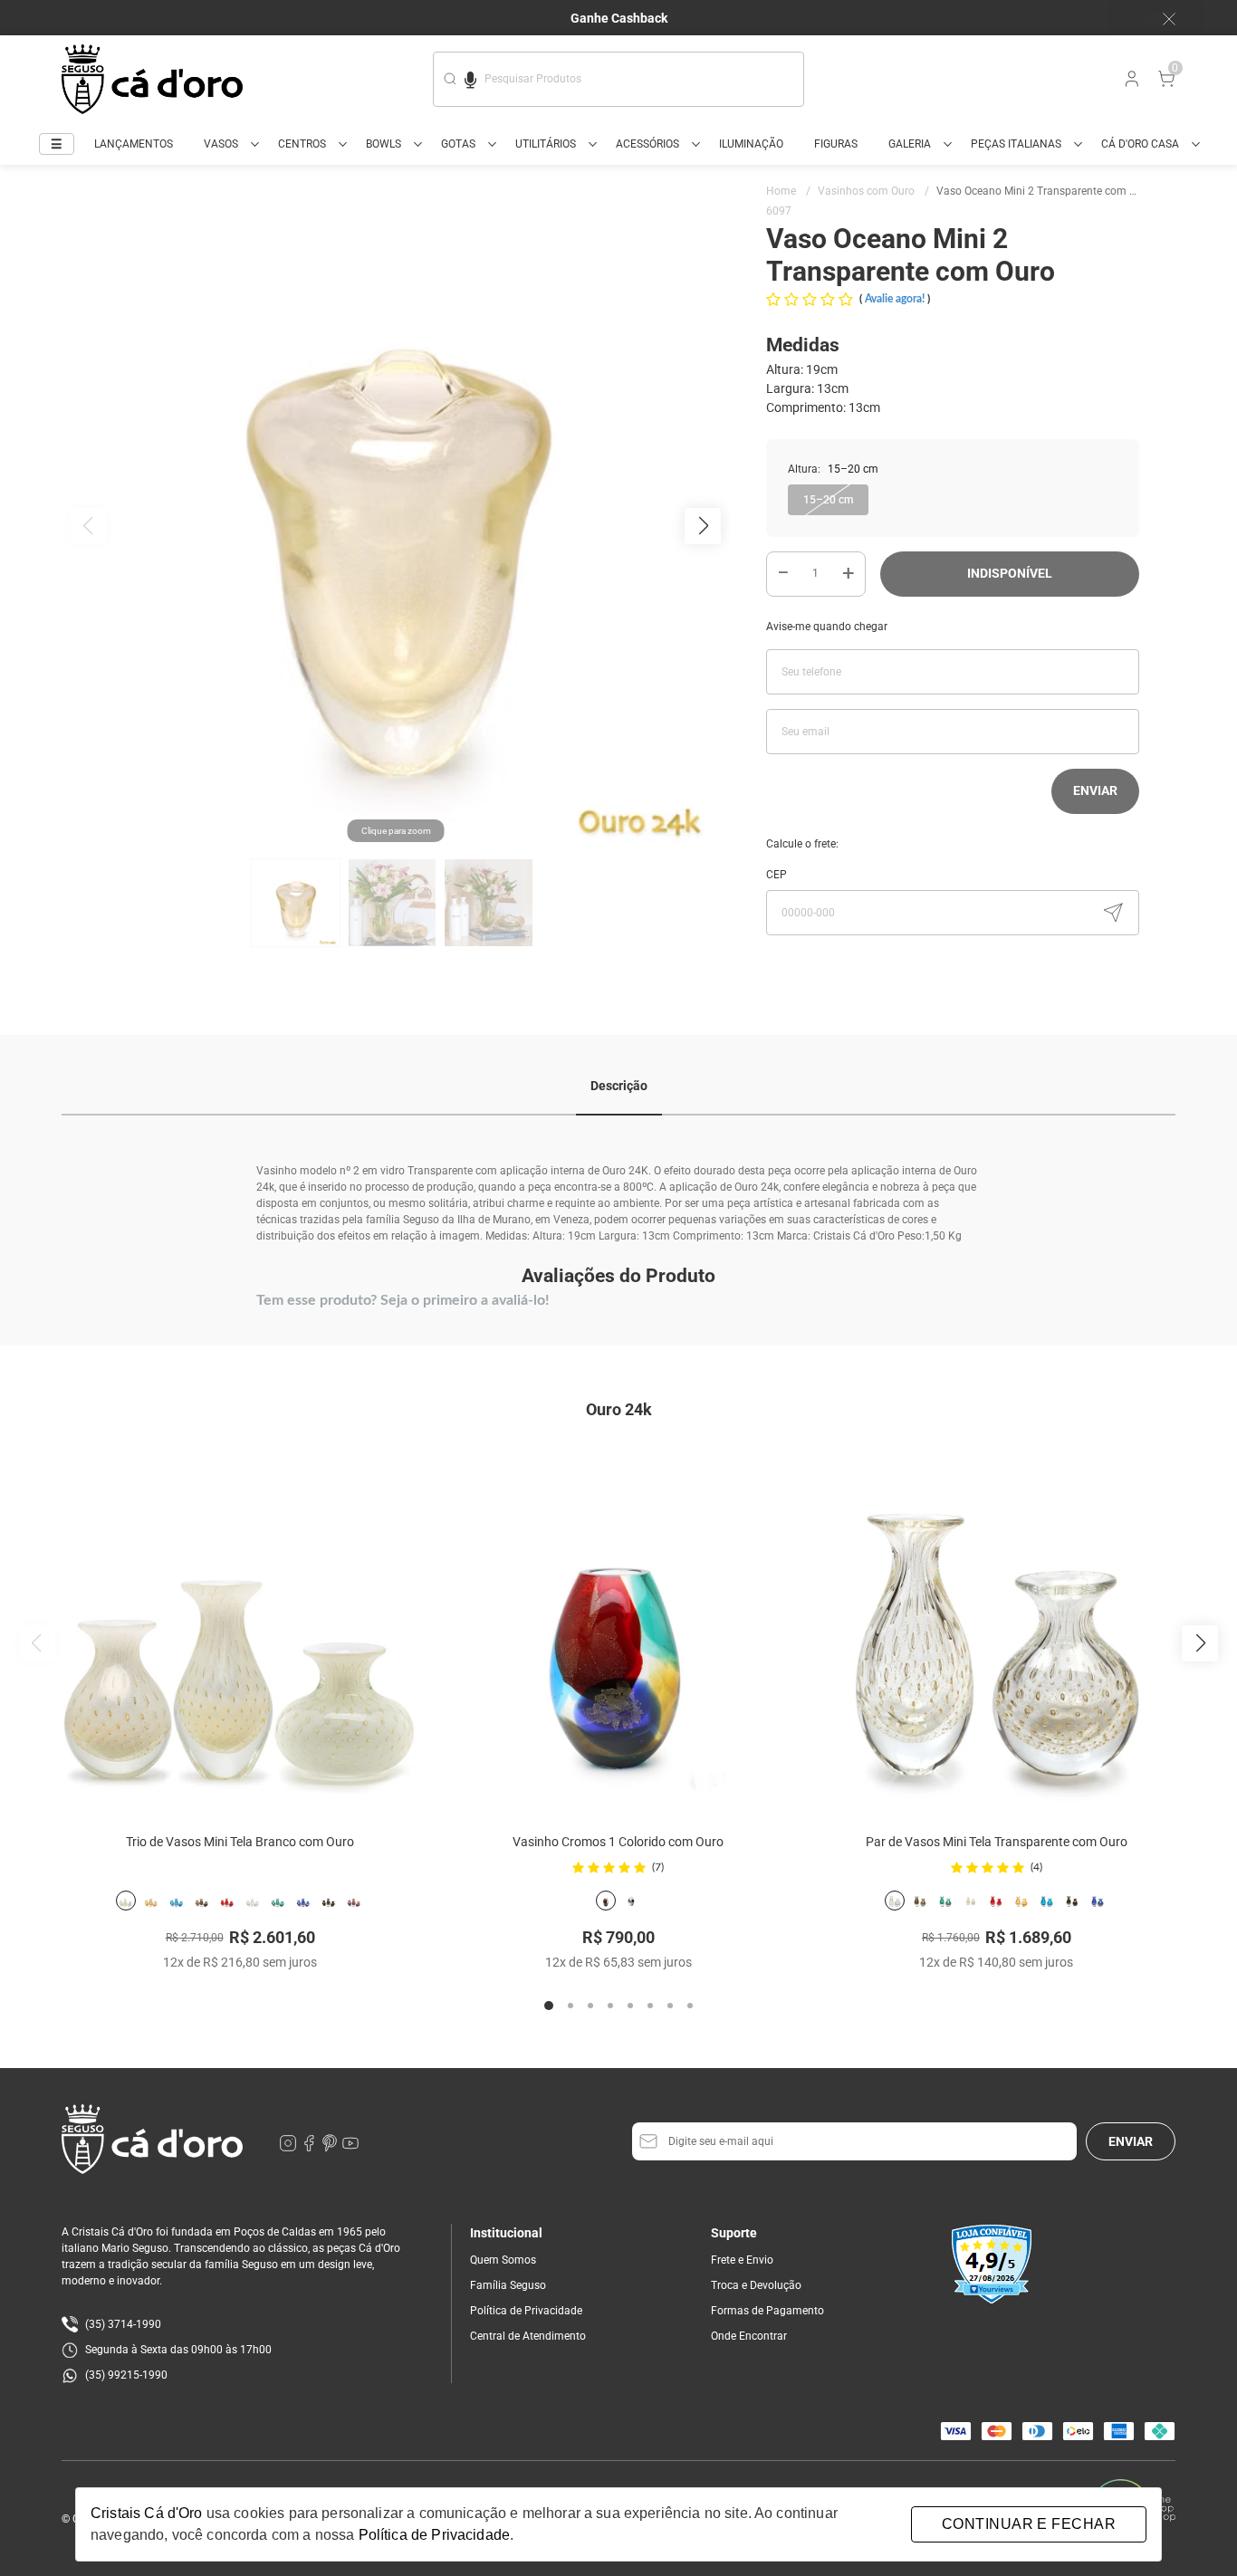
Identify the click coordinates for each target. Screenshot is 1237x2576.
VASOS (221, 144)
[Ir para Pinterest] (331, 2148)
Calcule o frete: (802, 844)
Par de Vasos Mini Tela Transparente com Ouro (997, 1842)
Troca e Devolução (756, 2285)
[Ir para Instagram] (289, 2148)
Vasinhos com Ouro (873, 191)
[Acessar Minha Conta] (1130, 83)
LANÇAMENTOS (134, 144)
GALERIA (910, 144)
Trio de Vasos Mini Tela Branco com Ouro (240, 1842)
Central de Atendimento (528, 2336)
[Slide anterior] (37, 1643)
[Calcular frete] (1113, 913)
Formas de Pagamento (767, 2311)
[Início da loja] (152, 79)
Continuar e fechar (1029, 2524)
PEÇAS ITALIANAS (1016, 144)
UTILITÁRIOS (546, 144)
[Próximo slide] (1200, 1643)
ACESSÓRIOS (647, 144)
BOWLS (384, 144)
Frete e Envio (742, 2260)
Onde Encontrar (749, 2336)
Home (788, 191)
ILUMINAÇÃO (751, 144)
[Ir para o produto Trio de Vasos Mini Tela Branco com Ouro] (240, 1627)
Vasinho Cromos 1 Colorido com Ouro (618, 1842)
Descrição (619, 1086)
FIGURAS (836, 144)
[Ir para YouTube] (350, 2148)
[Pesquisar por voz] (470, 77)
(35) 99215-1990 (126, 2375)
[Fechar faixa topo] (1160, 19)
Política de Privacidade (526, 2311)
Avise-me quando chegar (827, 627)
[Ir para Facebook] (310, 2148)
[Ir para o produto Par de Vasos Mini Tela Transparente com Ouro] (997, 1627)
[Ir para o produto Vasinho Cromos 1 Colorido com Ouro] (618, 1627)
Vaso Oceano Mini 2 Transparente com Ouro (1045, 191)
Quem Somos (503, 2260)
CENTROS (302, 144)
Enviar (1095, 790)
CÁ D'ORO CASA (1140, 144)
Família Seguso (508, 2285)
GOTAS (458, 144)
